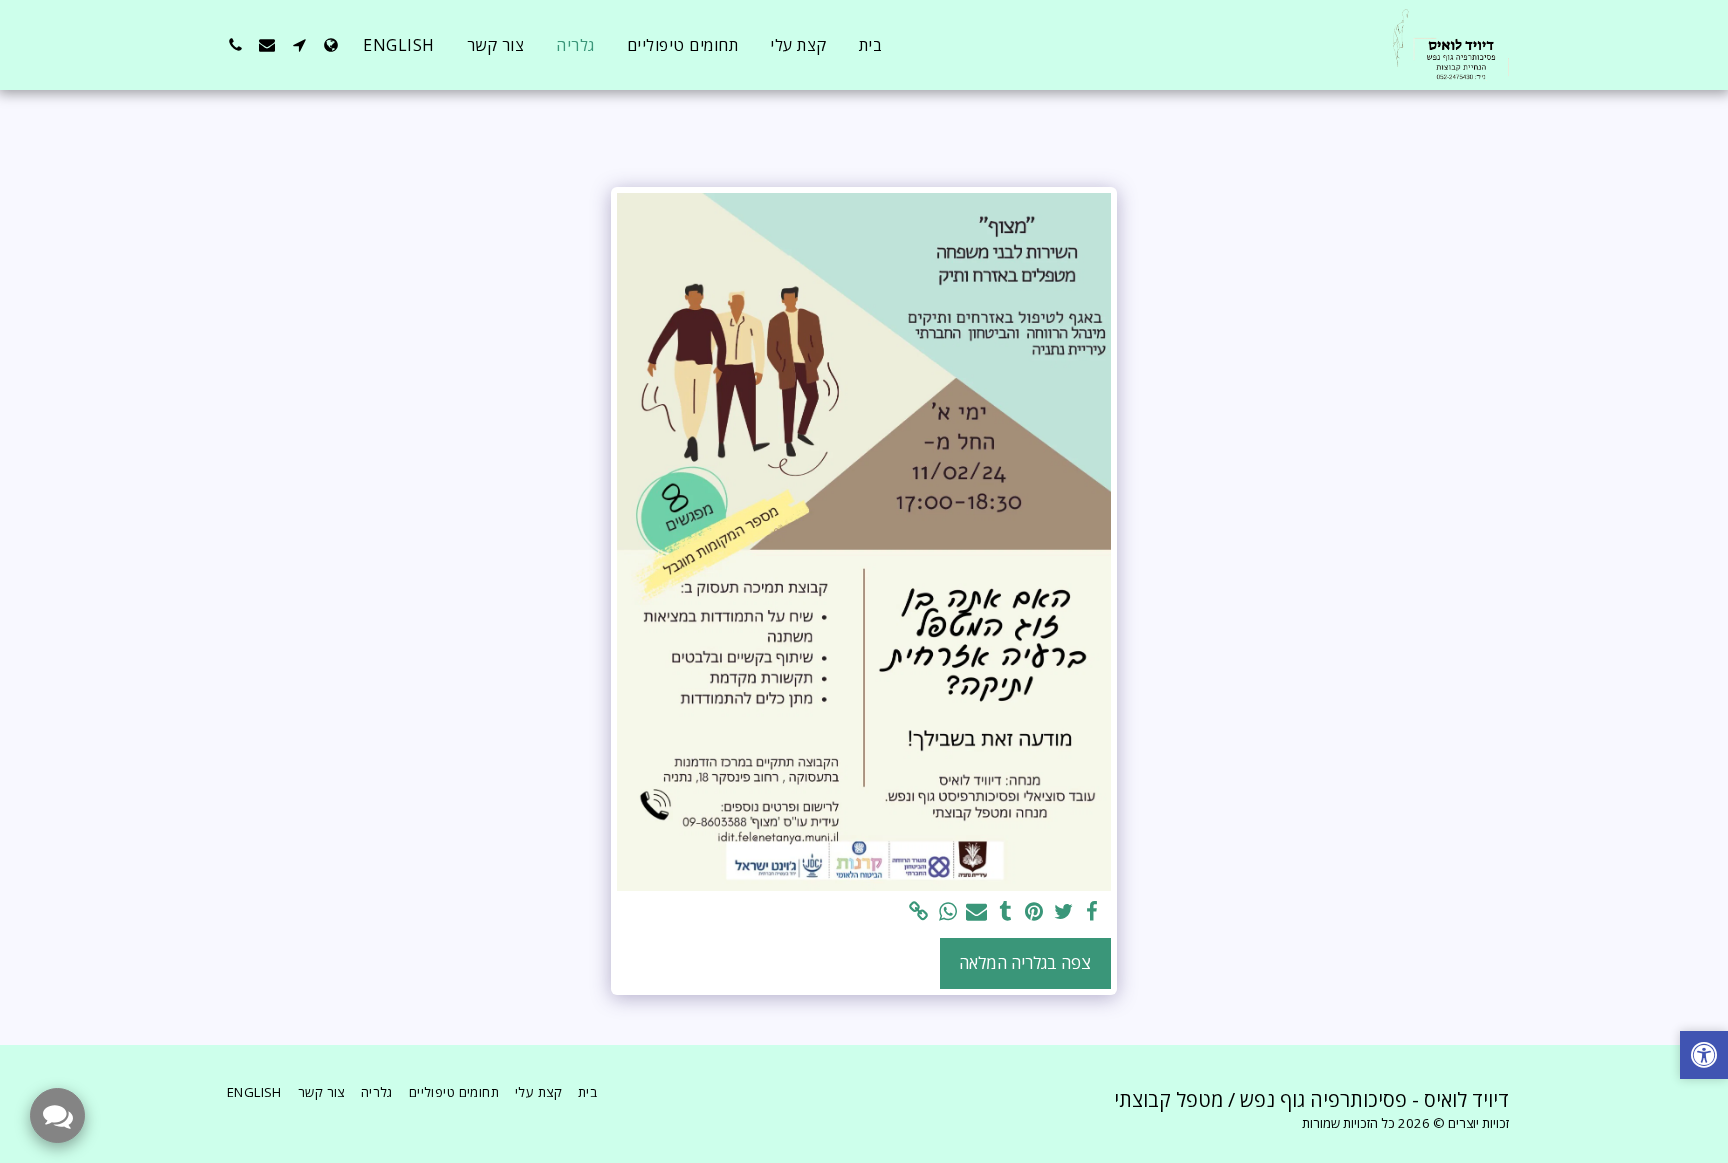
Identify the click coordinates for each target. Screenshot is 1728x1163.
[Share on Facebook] (1092, 912)
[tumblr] (1005, 912)
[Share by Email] (976, 912)
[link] (919, 912)
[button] (299, 45)
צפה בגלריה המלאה (1025, 962)
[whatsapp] (947, 912)
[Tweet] (1063, 912)
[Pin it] (1034, 912)
